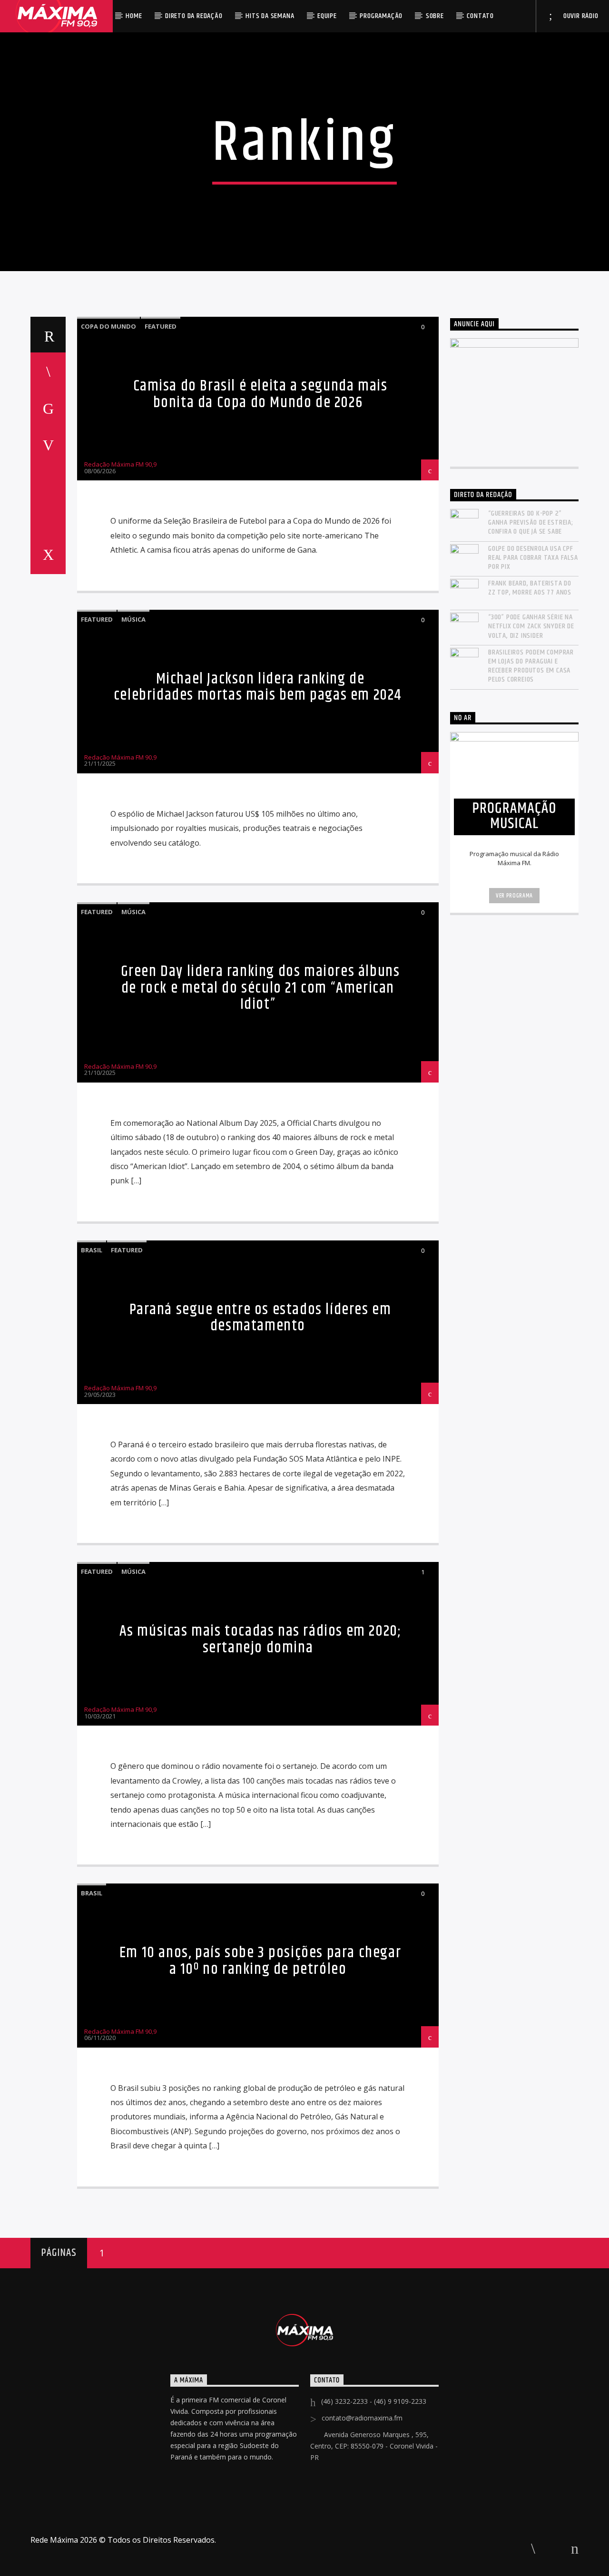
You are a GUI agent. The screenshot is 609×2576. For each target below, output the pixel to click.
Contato (480, 16)
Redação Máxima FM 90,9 (120, 464)
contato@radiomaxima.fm (362, 2418)
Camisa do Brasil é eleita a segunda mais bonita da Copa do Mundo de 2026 (260, 394)
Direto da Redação (194, 16)
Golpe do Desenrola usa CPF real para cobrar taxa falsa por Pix (533, 558)
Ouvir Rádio (580, 16)
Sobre (435, 16)
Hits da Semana (270, 16)
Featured (161, 326)
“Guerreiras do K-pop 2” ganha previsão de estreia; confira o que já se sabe (531, 523)
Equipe (327, 16)
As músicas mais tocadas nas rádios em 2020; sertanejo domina (260, 1639)
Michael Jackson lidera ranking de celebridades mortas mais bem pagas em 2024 (258, 687)
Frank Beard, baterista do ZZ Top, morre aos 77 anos (530, 588)
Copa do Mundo (108, 326)
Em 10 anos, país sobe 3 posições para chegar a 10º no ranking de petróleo (260, 1961)
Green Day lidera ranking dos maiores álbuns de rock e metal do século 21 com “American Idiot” (260, 988)
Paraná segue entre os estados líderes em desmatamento (260, 1318)
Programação (381, 16)
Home (134, 16)
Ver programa (514, 896)
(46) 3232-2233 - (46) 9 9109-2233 (374, 2401)
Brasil (92, 1250)
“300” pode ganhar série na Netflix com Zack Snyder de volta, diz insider (531, 626)
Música (133, 619)
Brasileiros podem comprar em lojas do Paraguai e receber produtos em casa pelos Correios (531, 666)
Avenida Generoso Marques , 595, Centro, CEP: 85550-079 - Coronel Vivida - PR (374, 2446)
